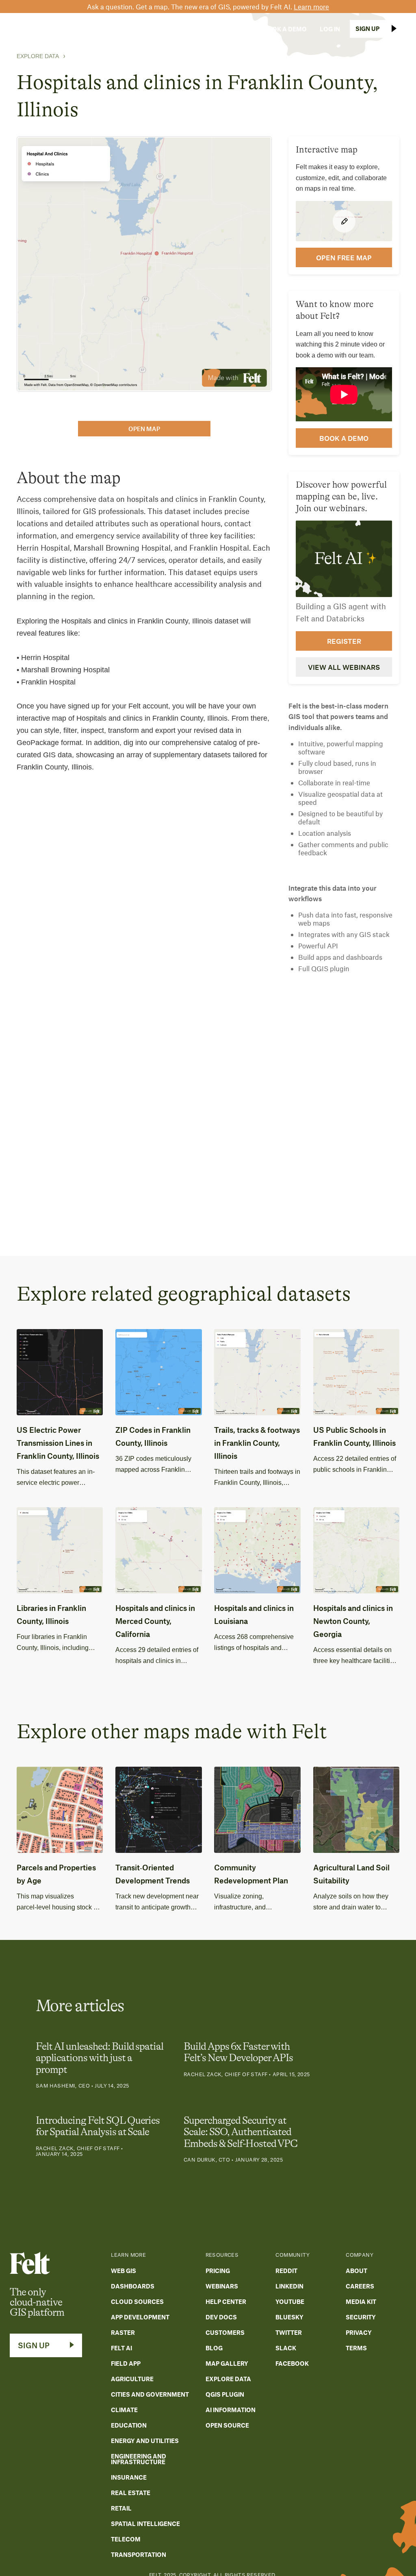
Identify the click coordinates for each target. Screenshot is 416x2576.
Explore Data (38, 56)
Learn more (311, 7)
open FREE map (344, 257)
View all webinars (344, 667)
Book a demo (344, 438)
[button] (81, 29)
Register (344, 641)
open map (144, 429)
